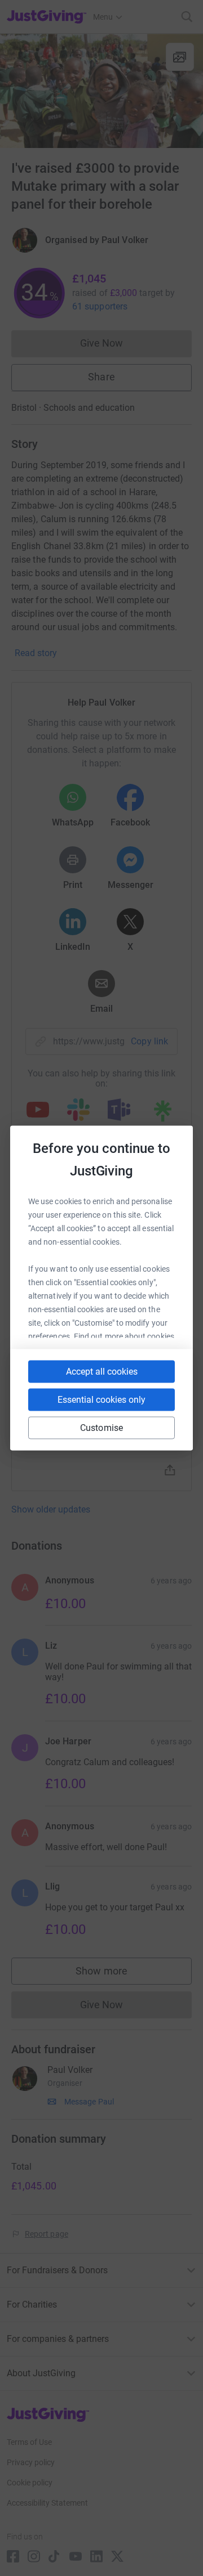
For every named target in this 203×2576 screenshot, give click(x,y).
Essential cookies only (101, 1400)
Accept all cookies (102, 1372)
